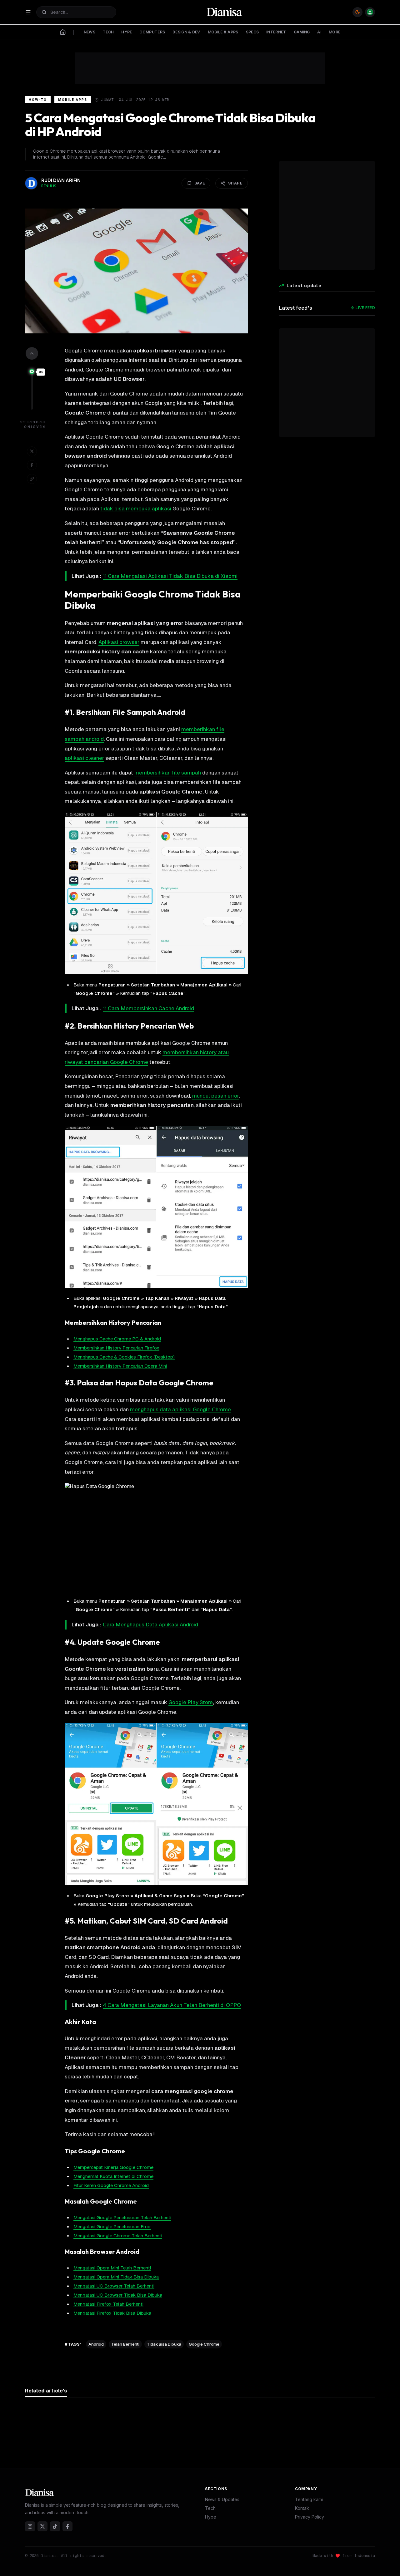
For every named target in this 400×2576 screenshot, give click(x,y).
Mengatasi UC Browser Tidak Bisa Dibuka (118, 2295)
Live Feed (365, 308)
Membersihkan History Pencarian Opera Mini (120, 1366)
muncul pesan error (215, 1096)
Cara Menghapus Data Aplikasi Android (150, 1625)
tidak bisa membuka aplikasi (136, 509)
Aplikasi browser (119, 642)
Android (96, 2344)
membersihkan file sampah (168, 773)
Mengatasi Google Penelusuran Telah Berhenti (122, 2217)
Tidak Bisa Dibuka (164, 2344)
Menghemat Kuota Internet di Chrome (113, 2176)
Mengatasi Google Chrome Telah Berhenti (118, 2236)
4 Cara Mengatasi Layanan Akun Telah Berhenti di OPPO (172, 2005)
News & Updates (222, 2499)
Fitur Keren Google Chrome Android (111, 2185)
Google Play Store (191, 1702)
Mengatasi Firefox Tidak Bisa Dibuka (112, 2313)
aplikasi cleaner (84, 758)
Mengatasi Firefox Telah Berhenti (108, 2304)
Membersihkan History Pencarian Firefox (116, 1348)
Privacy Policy (310, 2517)
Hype (211, 2517)
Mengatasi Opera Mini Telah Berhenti (112, 2268)
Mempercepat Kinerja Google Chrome (113, 2167)
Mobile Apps (73, 100)
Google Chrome (204, 2344)
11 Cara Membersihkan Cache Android (148, 1008)
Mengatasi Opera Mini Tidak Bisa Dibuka (116, 2277)
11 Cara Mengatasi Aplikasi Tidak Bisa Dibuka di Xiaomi (170, 576)
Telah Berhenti (125, 2344)
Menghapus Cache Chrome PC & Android (117, 1339)
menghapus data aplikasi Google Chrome (180, 1409)
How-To (38, 100)
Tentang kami (309, 2499)
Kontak (302, 2508)
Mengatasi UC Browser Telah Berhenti (114, 2286)
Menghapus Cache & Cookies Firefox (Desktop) (124, 1357)
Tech (210, 2508)
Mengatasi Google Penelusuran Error (112, 2227)
